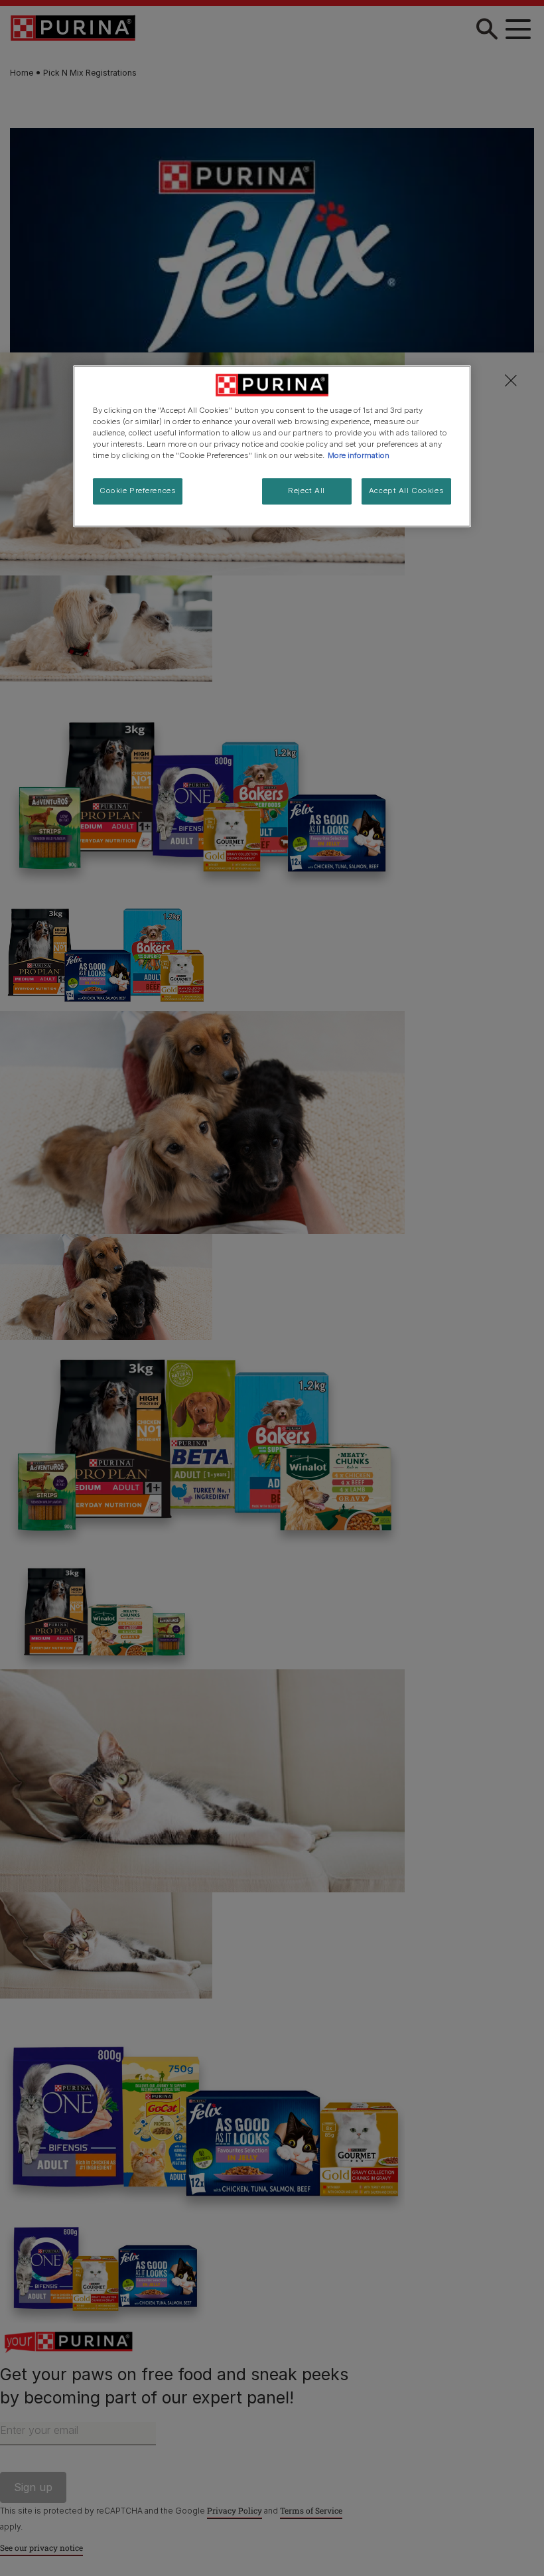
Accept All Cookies (406, 491)
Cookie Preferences (138, 491)
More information (359, 456)
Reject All (306, 491)
